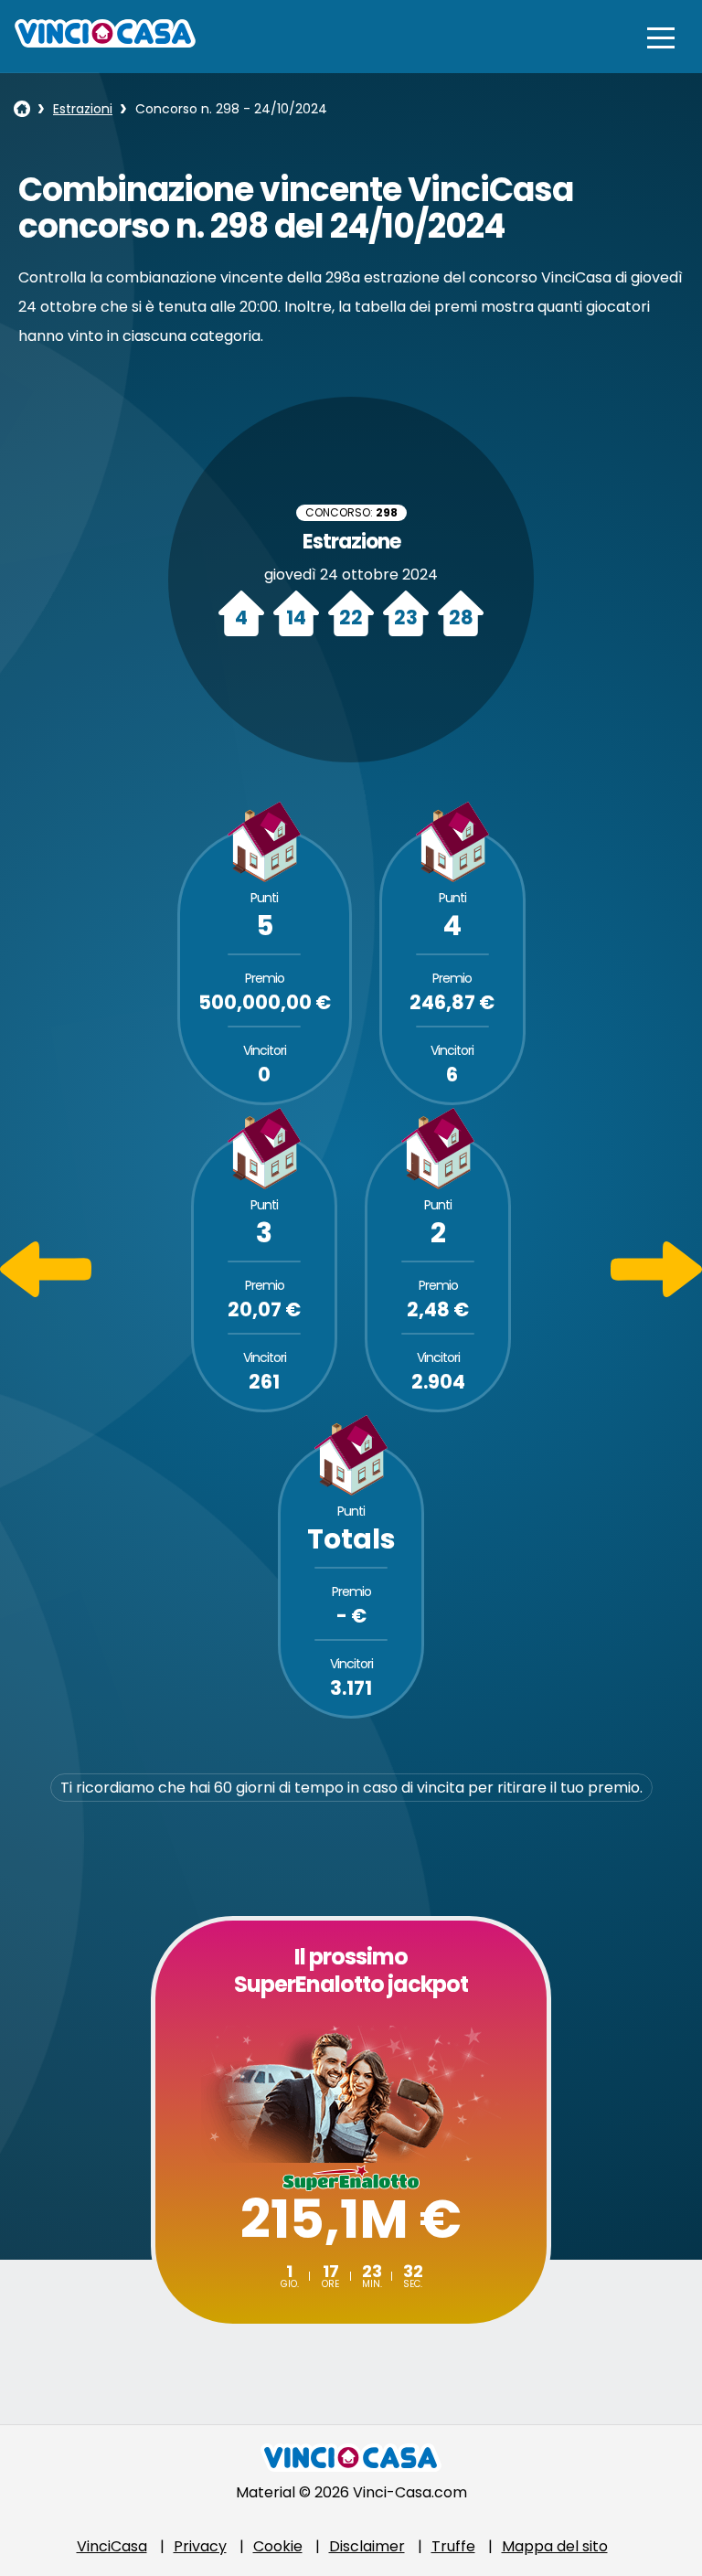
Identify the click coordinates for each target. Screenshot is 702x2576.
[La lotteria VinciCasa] (22, 109)
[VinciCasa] (105, 43)
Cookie (278, 2546)
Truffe (453, 2546)
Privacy (200, 2546)
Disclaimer (367, 2546)
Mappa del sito (555, 2546)
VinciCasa (112, 2546)
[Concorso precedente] (46, 1292)
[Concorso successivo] (656, 1292)
